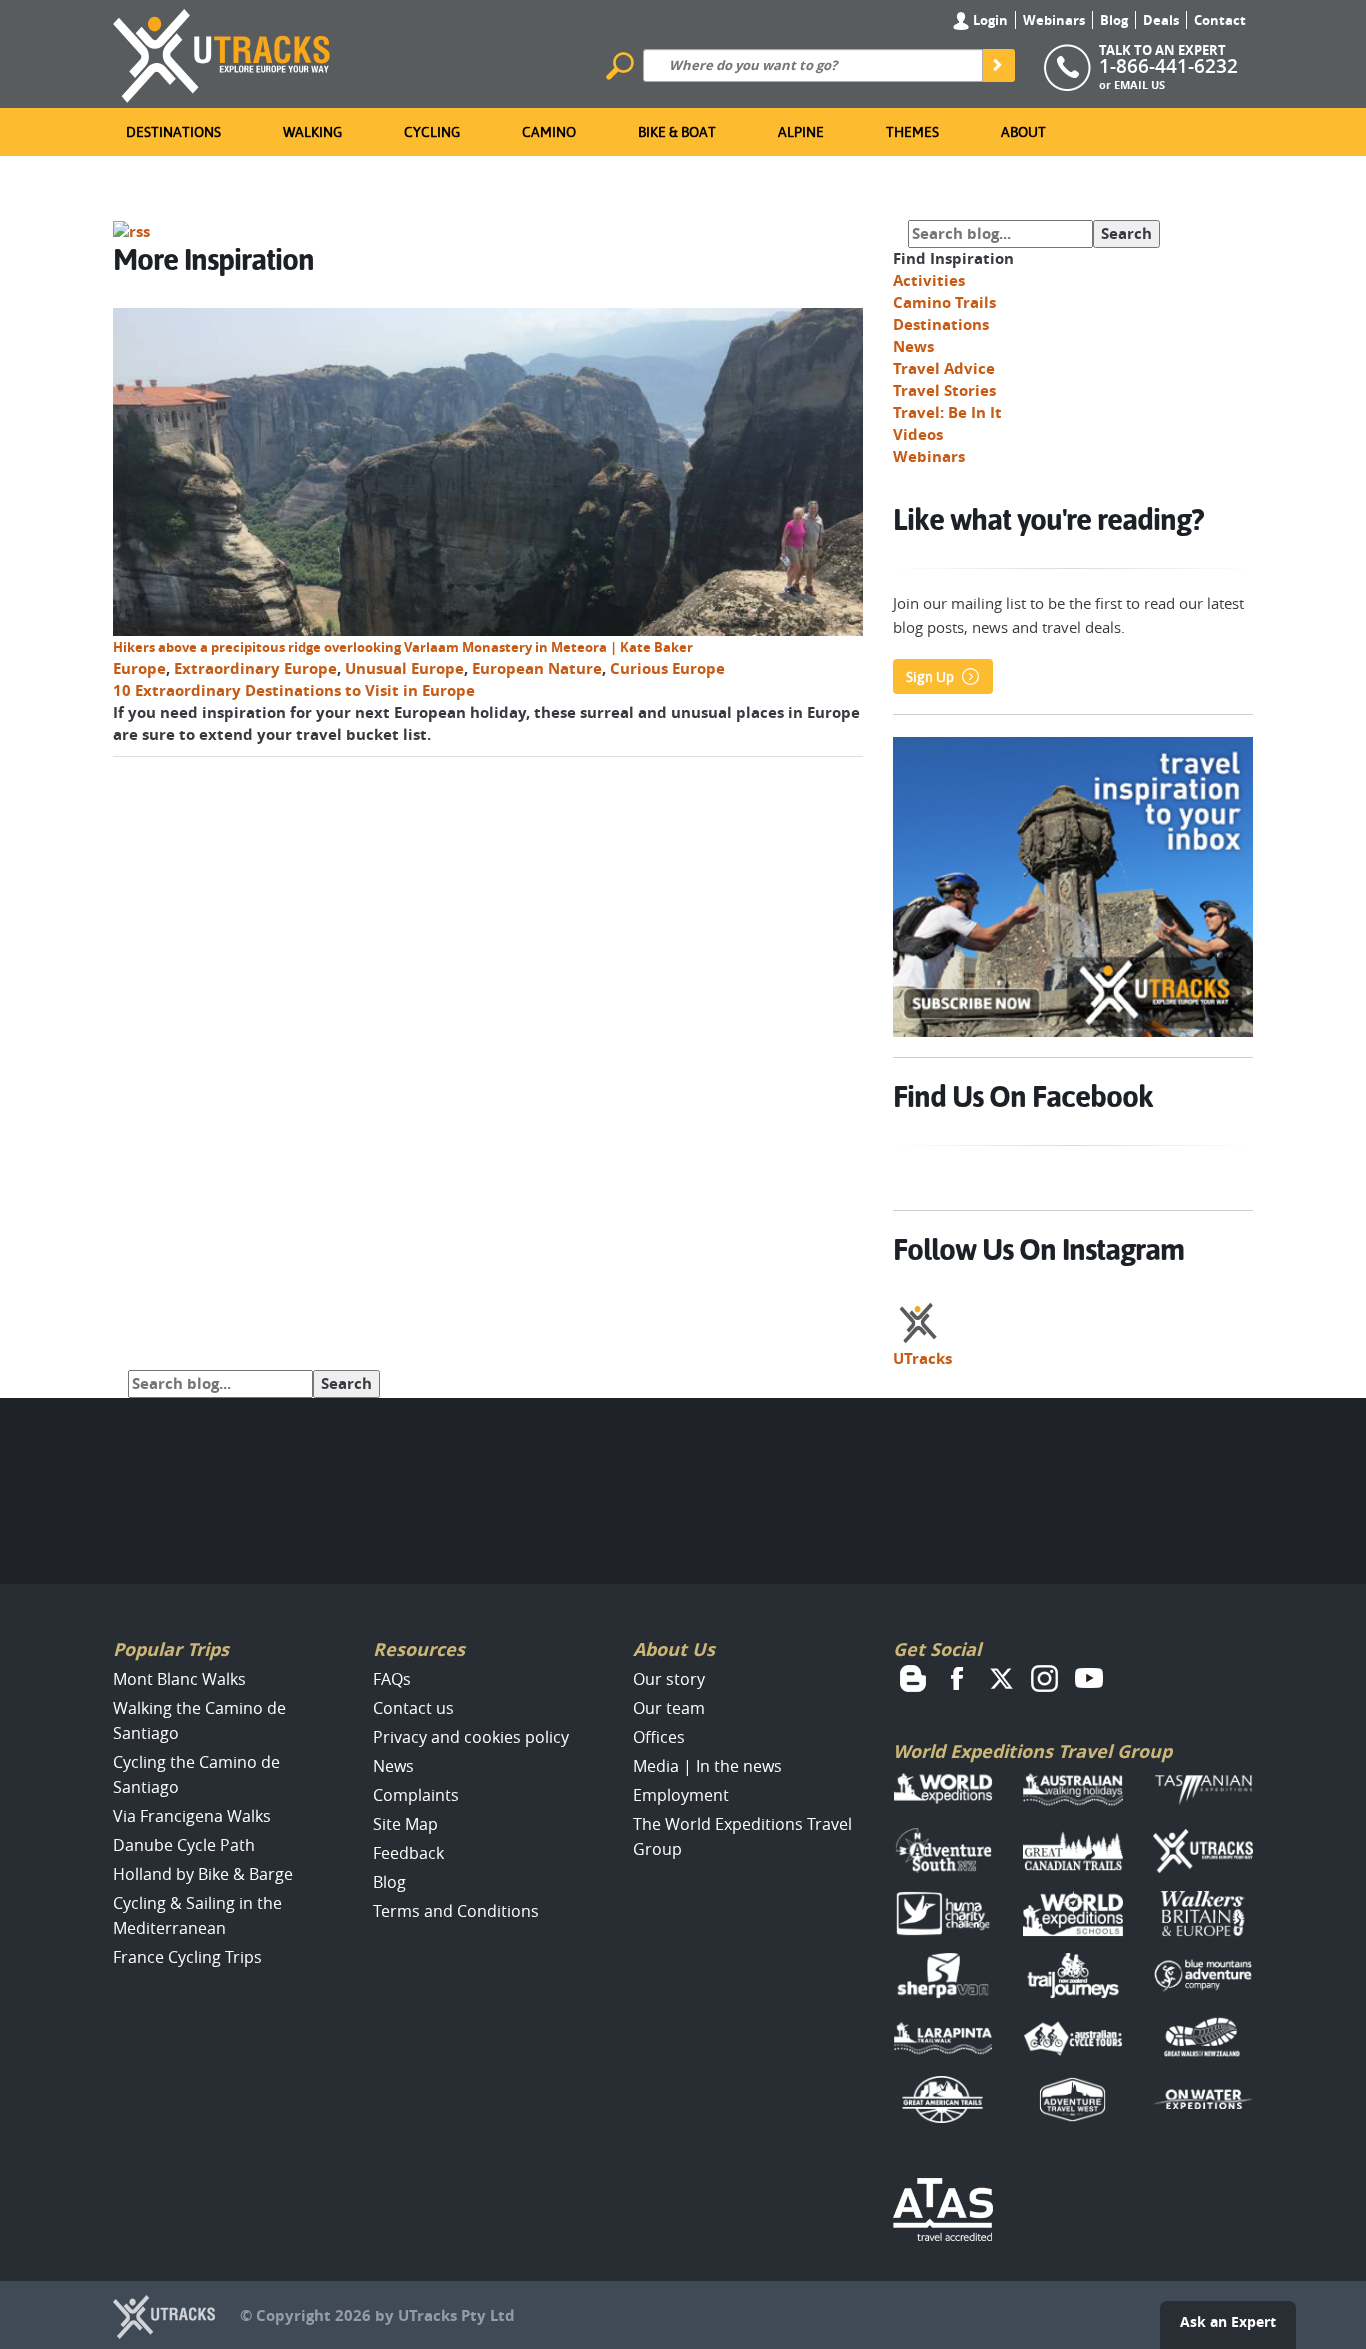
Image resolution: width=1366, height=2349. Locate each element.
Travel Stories (944, 390)
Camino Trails (944, 302)
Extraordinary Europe (255, 668)
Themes (912, 132)
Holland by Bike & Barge (203, 1874)
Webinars (1054, 20)
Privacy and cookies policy (471, 1737)
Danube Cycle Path (184, 1845)
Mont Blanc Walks (179, 1679)
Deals (1161, 20)
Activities (929, 280)
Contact (1220, 20)
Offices (659, 1737)
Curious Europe (667, 668)
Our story (669, 1679)
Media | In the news (707, 1766)
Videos (918, 434)
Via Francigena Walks (192, 1816)
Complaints (416, 1795)
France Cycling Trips (187, 1957)
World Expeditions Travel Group (1032, 1751)
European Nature (537, 668)
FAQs (392, 1679)
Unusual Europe (404, 668)
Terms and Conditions (456, 1911)
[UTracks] (222, 52)
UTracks (922, 1358)
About (1023, 132)
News (913, 346)
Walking (312, 132)
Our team (669, 1708)
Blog (1114, 20)
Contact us (413, 1708)
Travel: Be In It (947, 412)
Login (989, 20)
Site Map (405, 1824)
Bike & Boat (677, 132)
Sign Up (930, 677)
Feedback (408, 1853)
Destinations (173, 132)
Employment (681, 1795)
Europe (139, 668)
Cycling (432, 132)
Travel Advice (944, 368)
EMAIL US (1139, 84)
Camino (549, 132)
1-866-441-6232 (1168, 66)
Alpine (801, 132)
